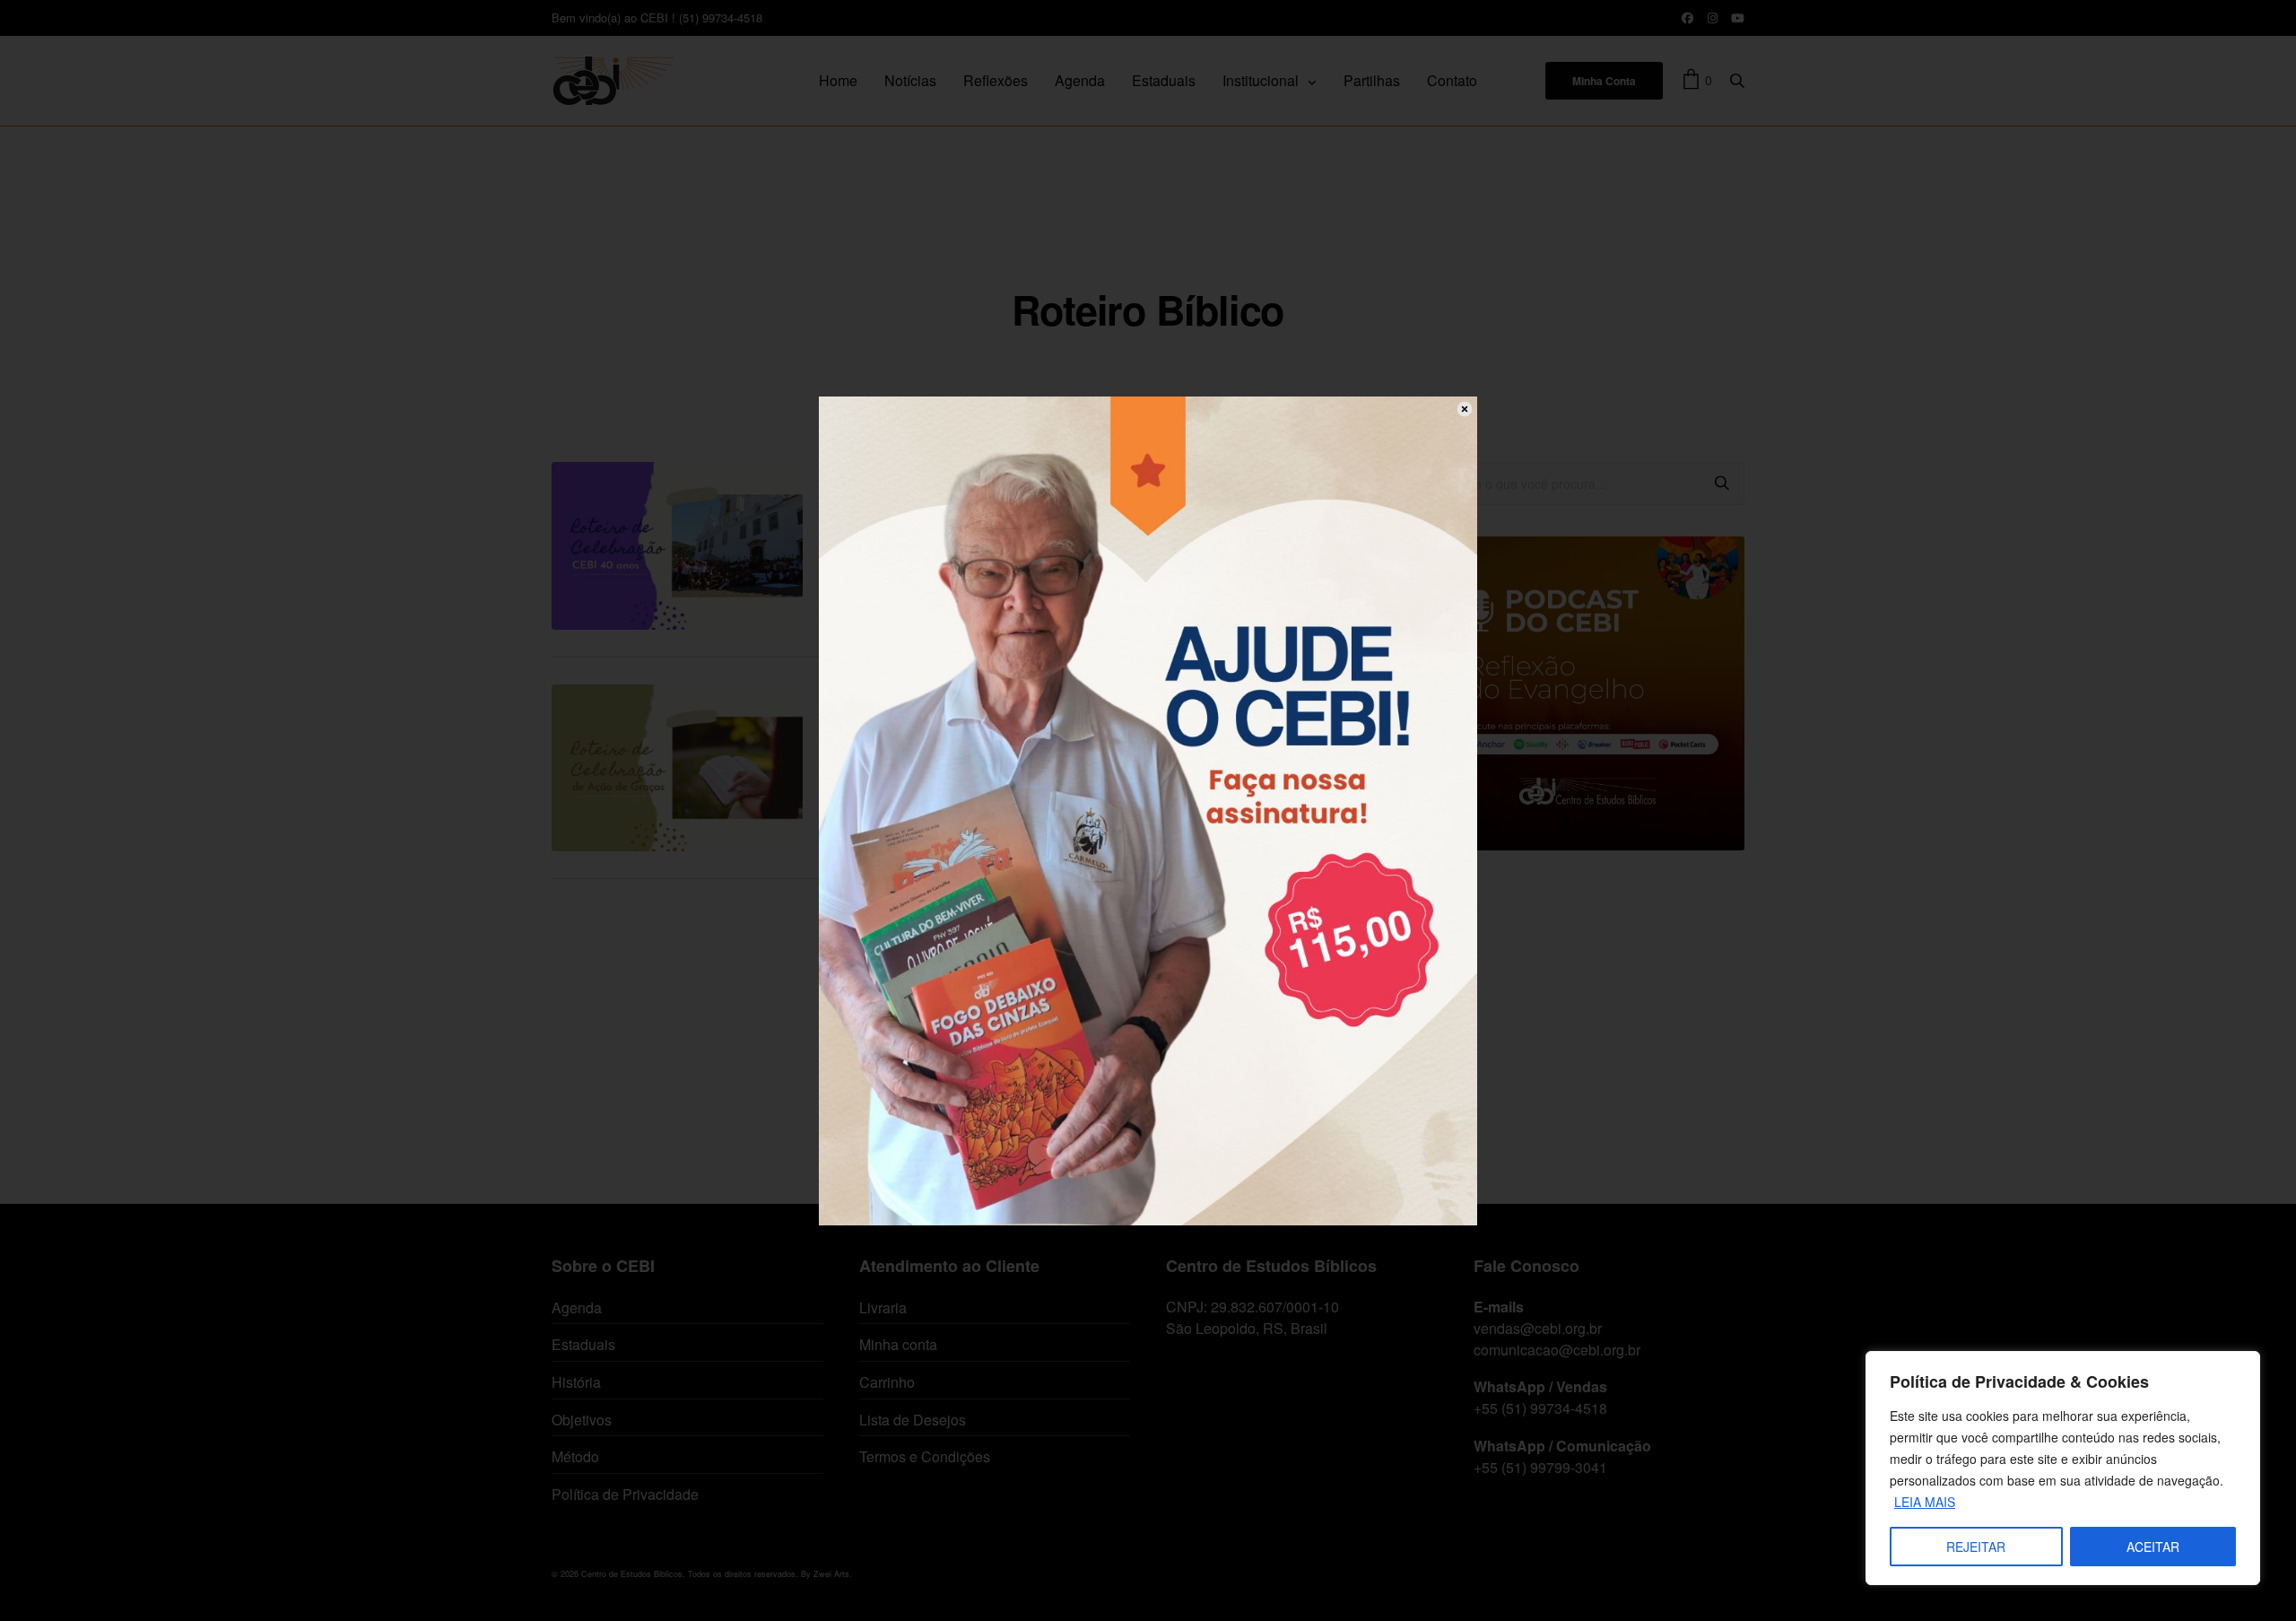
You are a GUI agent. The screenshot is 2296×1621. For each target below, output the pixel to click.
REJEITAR (1976, 1547)
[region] (2063, 1468)
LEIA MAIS (1925, 1502)
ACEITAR (2153, 1547)
